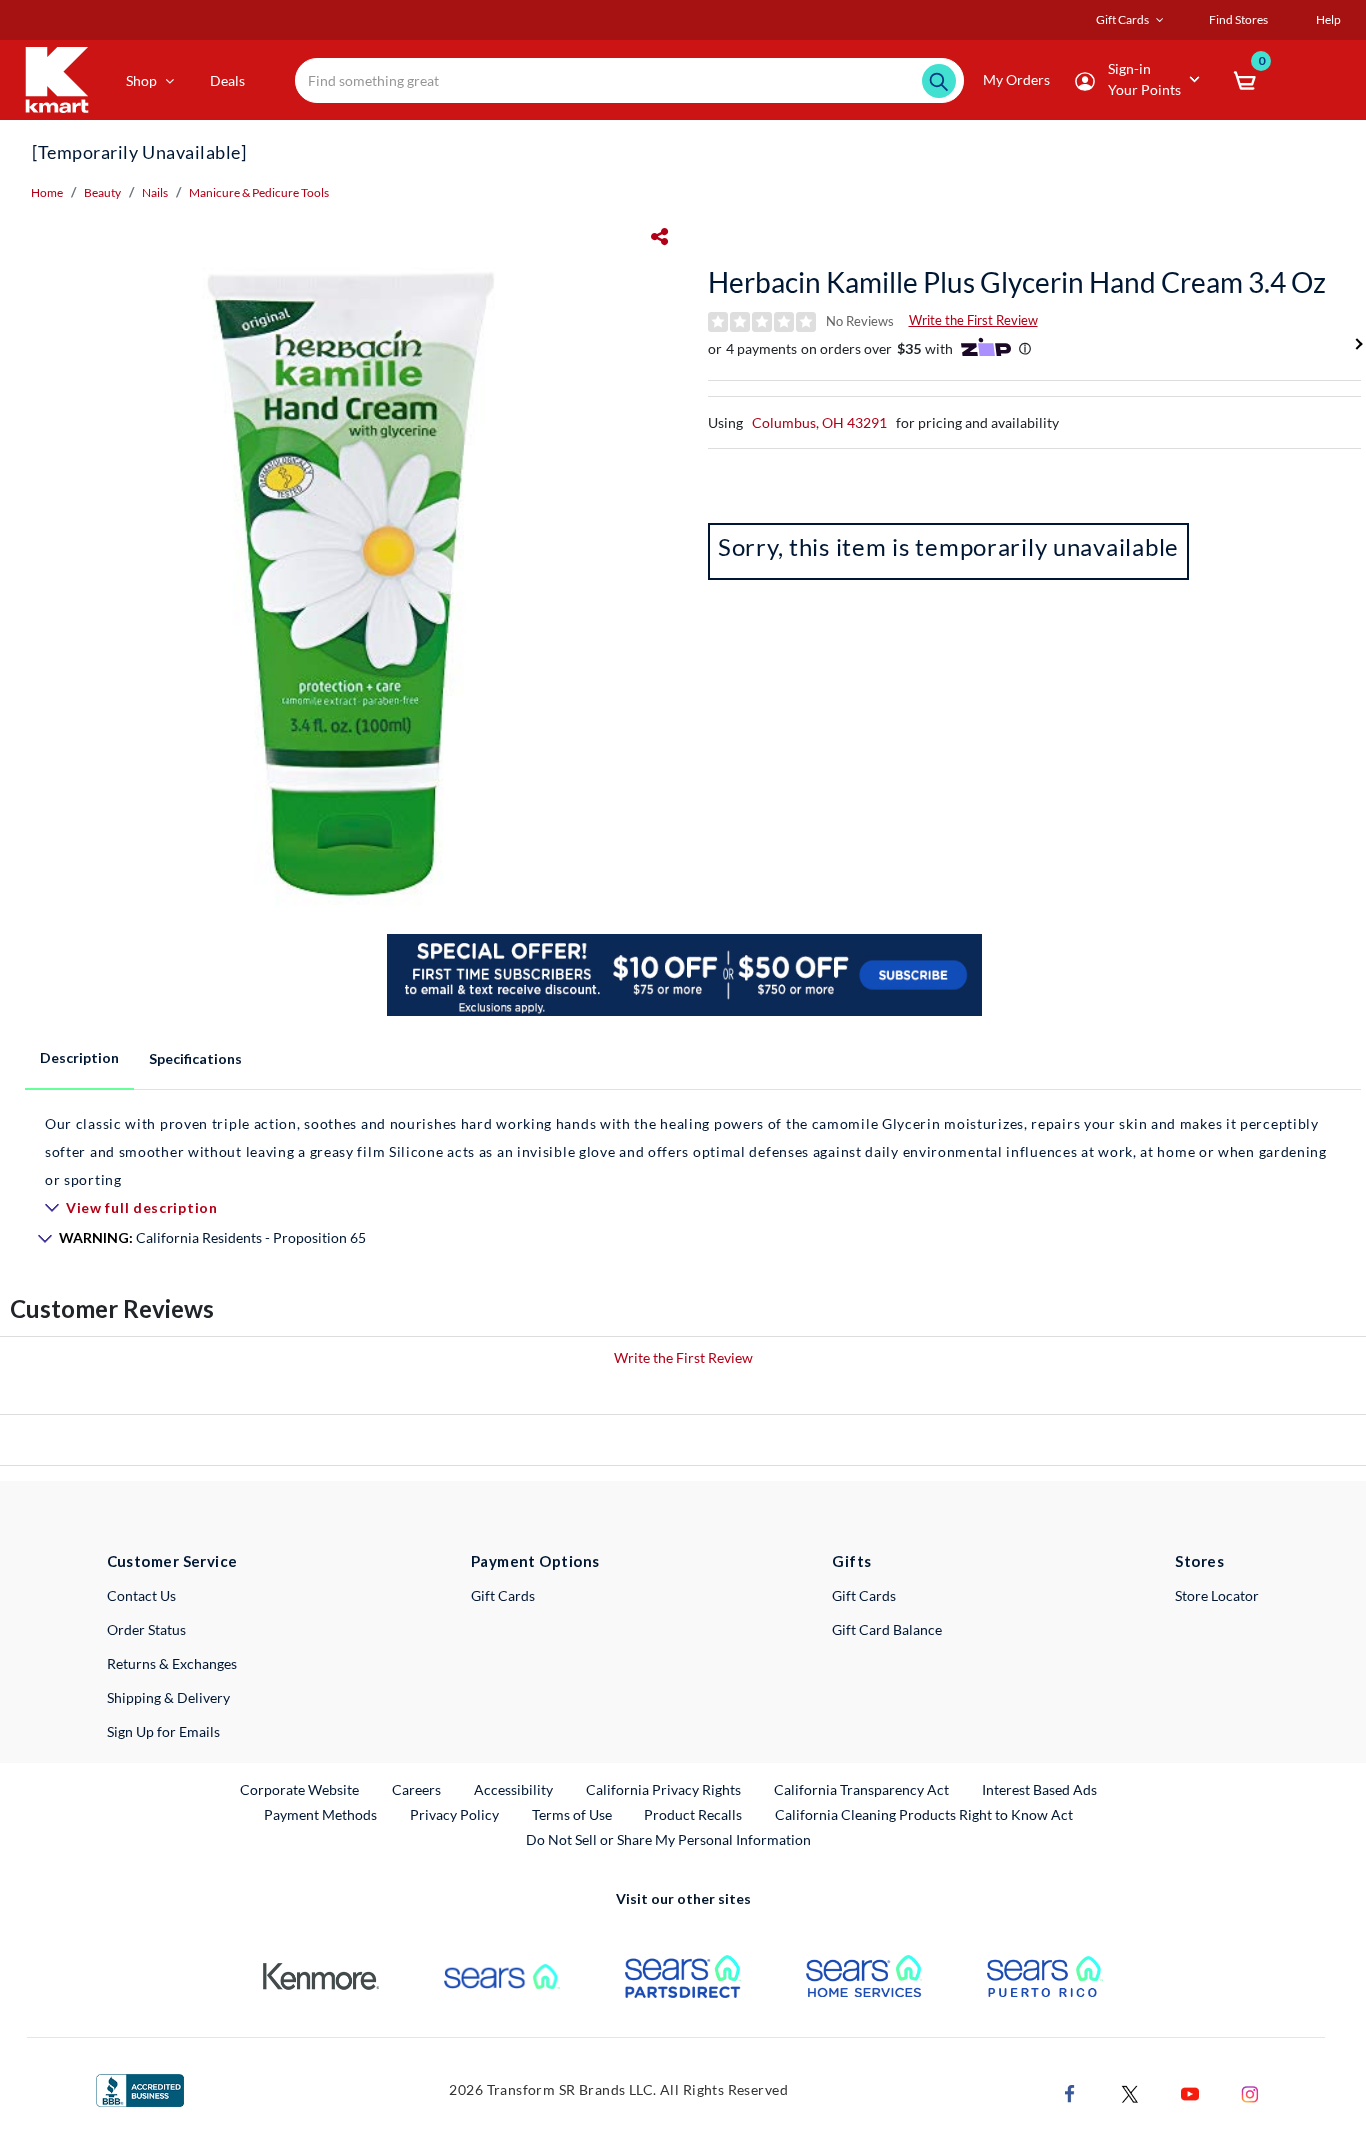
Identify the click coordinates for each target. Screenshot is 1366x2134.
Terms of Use (572, 1814)
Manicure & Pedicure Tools (259, 192)
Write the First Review (973, 320)
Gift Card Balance (887, 1629)
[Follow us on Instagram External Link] (1250, 2091)
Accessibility (513, 1789)
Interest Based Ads (1039, 1789)
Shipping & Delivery (168, 1697)
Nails (155, 192)
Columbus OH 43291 (819, 422)
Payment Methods (320, 1814)
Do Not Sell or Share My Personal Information (668, 1839)
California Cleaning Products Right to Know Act (924, 1814)
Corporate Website (300, 1789)
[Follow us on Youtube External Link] (1190, 2091)
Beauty (102, 192)
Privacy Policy (454, 1814)
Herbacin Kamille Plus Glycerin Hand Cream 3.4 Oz (1017, 282)
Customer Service (172, 1561)
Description (79, 1057)
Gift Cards (503, 1595)
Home (47, 192)
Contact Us (141, 1595)
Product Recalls (694, 1814)
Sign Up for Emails (163, 1731)
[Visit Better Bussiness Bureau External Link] (140, 2088)
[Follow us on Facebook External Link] (1070, 2091)
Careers (417, 1789)
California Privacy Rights (663, 1789)
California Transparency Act (861, 1789)
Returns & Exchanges (172, 1663)
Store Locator (1217, 1595)
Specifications (195, 1058)
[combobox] (629, 80)
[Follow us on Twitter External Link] (1130, 2091)
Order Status (146, 1629)
